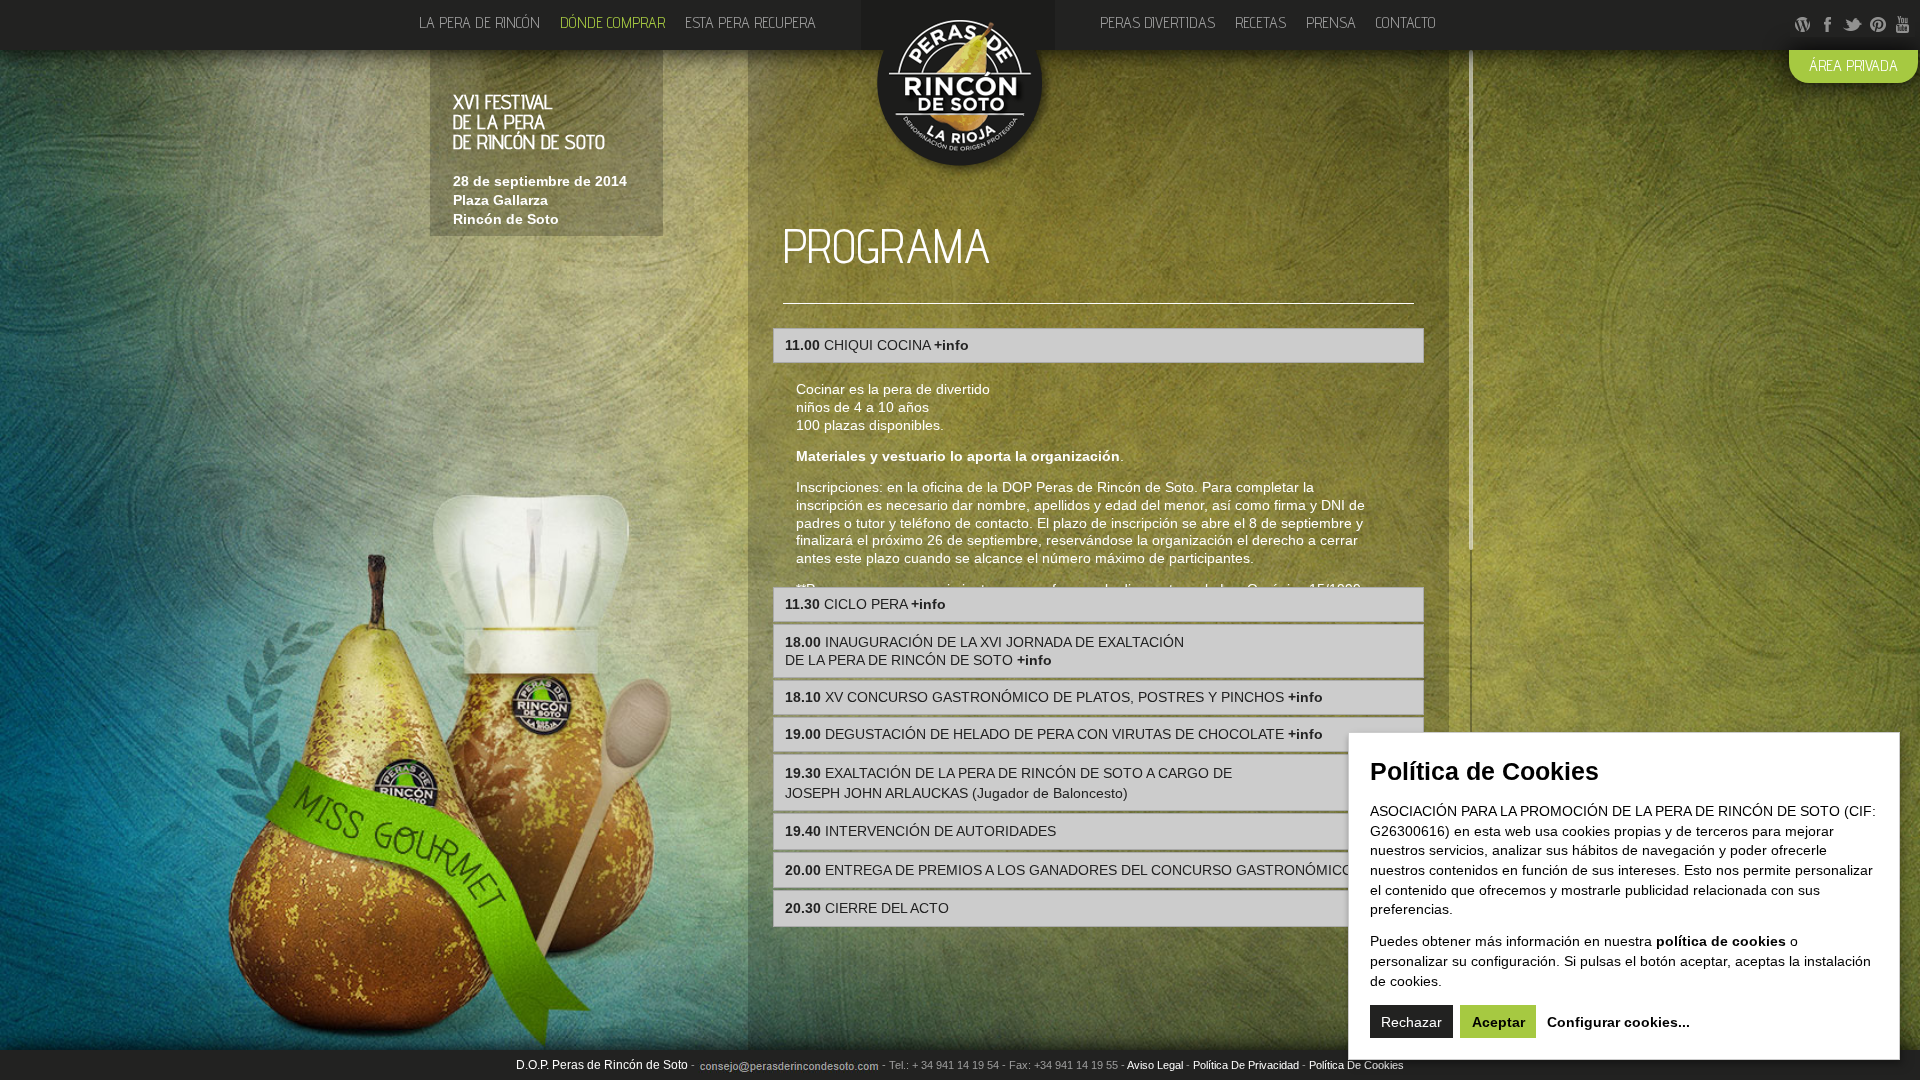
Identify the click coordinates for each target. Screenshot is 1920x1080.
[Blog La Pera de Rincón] (1802, 25)
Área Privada (1853, 65)
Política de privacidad (1246, 1065)
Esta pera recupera (750, 22)
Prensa (1331, 22)
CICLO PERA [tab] (865, 604)
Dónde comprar (612, 22)
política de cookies (1721, 941)
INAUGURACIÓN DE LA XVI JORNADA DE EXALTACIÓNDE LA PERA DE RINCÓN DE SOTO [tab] (984, 651)
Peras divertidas (1157, 22)
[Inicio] (958, 167)
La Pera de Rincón (479, 22)
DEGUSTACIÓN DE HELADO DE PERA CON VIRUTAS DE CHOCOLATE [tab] (1054, 734)
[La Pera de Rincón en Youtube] (1902, 25)
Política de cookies (1356, 1065)
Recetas (1260, 22)
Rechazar (1411, 1022)
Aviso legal (1155, 1065)
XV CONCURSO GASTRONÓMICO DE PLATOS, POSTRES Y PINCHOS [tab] (1054, 697)
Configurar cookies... (1618, 1022)
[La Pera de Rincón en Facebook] (1827, 25)
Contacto (1406, 22)
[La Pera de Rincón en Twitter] (1852, 25)
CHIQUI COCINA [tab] (877, 345)
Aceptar (1498, 1022)
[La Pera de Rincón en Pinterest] (1877, 25)
